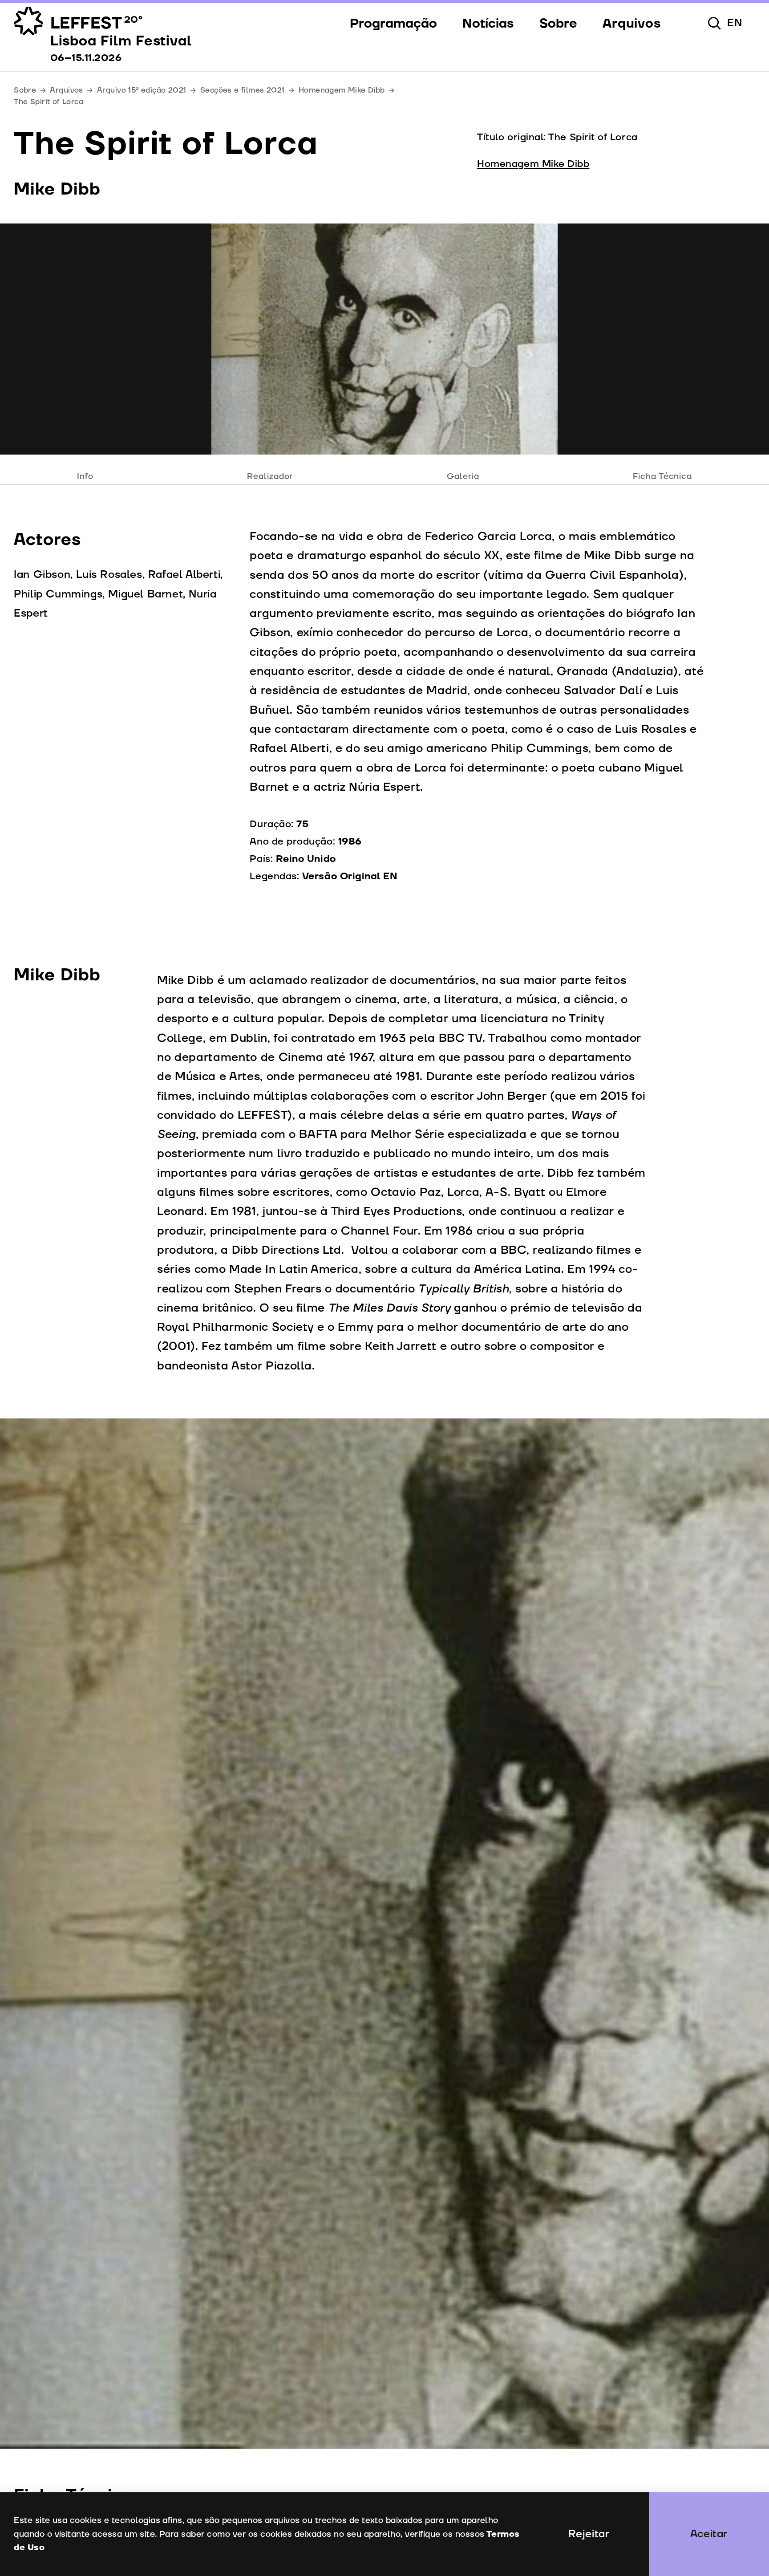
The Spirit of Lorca (49, 102)
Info (85, 476)
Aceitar (709, 2534)
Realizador (270, 476)
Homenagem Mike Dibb (342, 90)
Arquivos (66, 90)
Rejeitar (589, 2534)
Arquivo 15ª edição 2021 (142, 90)
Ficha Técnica (662, 476)
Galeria (463, 476)
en (735, 23)
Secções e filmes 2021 (243, 90)
